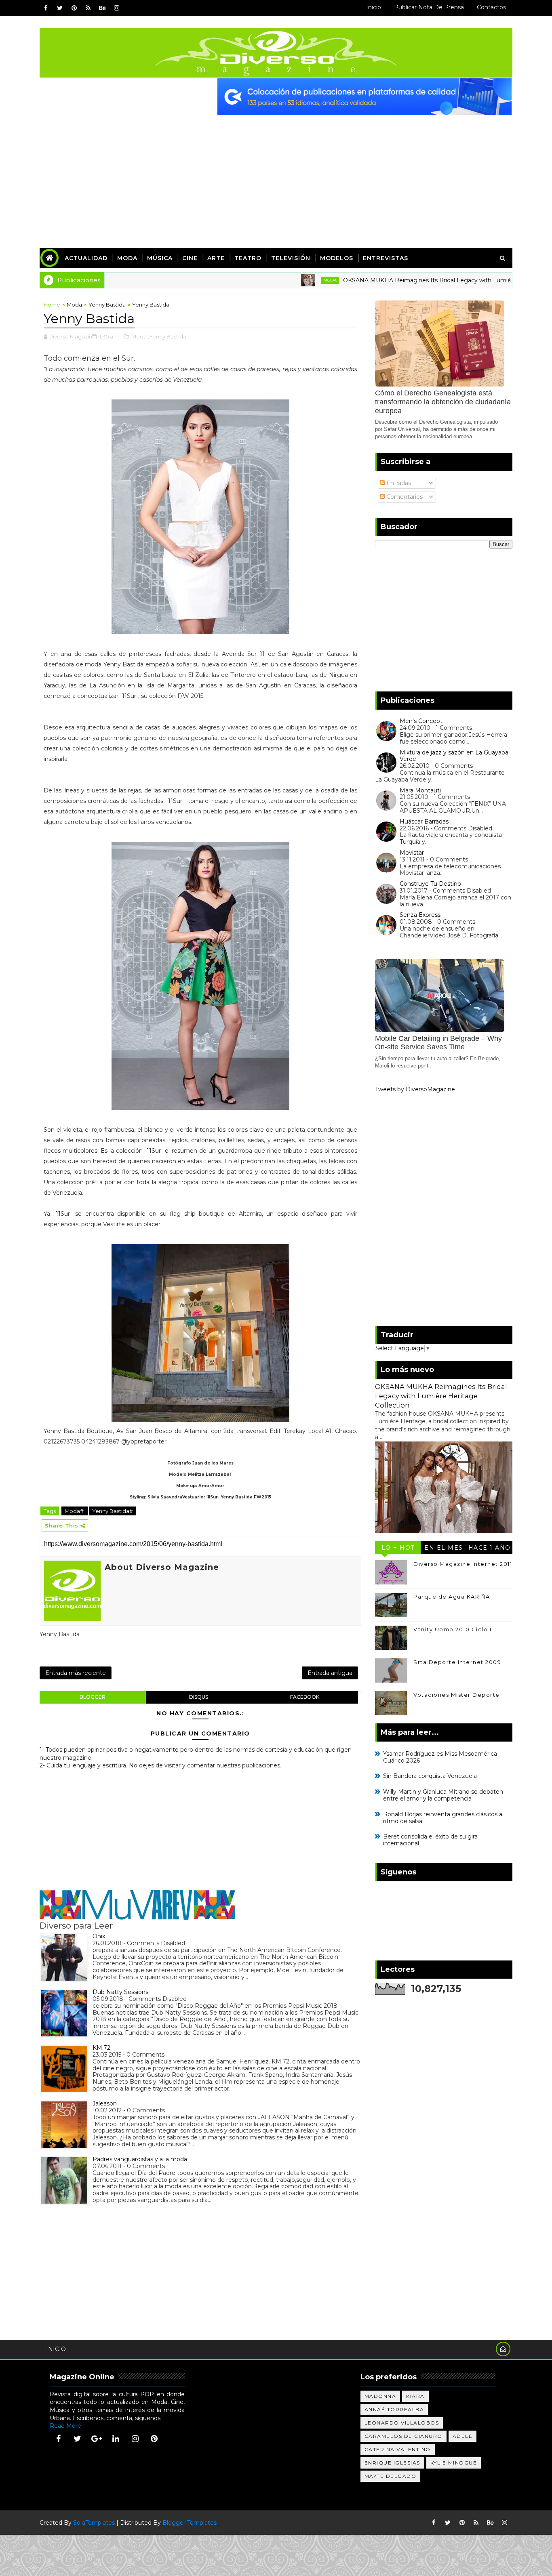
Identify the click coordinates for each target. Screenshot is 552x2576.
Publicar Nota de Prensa (429, 7)
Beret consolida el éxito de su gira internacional (430, 1840)
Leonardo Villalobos (402, 2423)
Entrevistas (386, 258)
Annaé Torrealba (394, 2409)
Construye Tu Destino (430, 884)
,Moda (138, 336)
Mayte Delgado (391, 2476)
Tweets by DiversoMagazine (415, 1089)
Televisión (291, 258)
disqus (199, 1697)
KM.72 (101, 2048)
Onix (99, 1936)
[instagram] (116, 8)
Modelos (337, 258)
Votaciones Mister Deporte (457, 1695)
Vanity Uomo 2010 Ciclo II (453, 1629)
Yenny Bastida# (113, 1511)
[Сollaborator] (364, 96)
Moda (127, 258)
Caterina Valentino (398, 2449)
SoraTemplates (94, 2523)
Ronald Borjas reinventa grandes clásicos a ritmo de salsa (443, 1818)
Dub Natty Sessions (120, 1992)
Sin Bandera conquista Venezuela (430, 1776)
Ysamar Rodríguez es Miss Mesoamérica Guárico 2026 (440, 1757)
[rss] (88, 8)
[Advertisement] (276, 175)
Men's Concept (421, 721)
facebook (305, 1697)
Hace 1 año (490, 1548)
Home (52, 305)
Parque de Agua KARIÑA (452, 1597)
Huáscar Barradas (424, 822)
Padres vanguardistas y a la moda (140, 2159)
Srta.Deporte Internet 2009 (457, 1662)
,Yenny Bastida (167, 336)
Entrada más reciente (76, 1673)
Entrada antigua (330, 1673)
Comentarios (404, 497)
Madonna (380, 2396)
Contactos (491, 7)
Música (160, 258)
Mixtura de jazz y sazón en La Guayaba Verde (454, 756)
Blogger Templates (190, 2523)
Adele (463, 2436)
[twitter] (60, 8)
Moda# (75, 1511)
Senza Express (420, 915)
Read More (65, 2426)
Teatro (248, 258)
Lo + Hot (398, 1548)
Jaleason (105, 2103)
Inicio (374, 7)
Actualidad (86, 258)
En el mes (444, 1548)
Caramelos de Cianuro (403, 2436)
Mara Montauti (420, 790)
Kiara (415, 2396)
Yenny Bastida (107, 305)
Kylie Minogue (454, 2463)
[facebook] (46, 8)
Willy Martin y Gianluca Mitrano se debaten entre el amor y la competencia (443, 1795)
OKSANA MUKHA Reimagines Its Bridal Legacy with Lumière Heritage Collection (405, 280)
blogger (93, 1697)
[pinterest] (74, 8)
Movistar (412, 853)
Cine (190, 258)
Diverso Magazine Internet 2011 (463, 1564)
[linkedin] (116, 2439)
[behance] (102, 8)
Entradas (398, 483)
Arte (216, 258)
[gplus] (97, 2439)
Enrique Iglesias (392, 2463)
